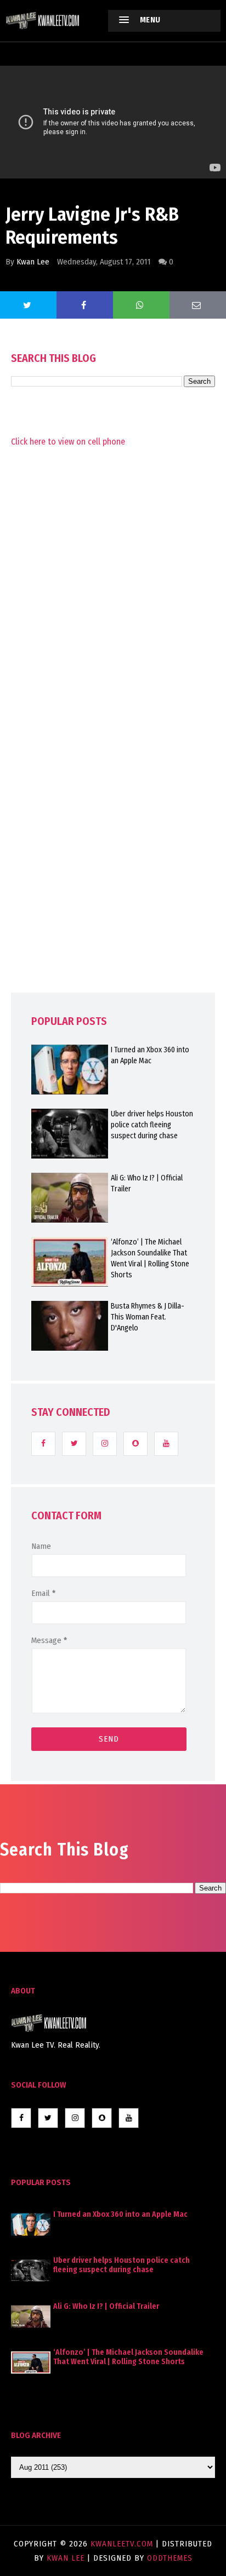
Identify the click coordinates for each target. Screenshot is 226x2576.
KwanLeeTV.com (123, 2544)
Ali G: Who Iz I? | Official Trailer (147, 1183)
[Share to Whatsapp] (141, 305)
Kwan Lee (33, 262)
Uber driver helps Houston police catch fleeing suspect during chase (152, 1125)
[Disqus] (113, 743)
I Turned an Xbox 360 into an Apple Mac (150, 1055)
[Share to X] (28, 305)
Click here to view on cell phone (68, 442)
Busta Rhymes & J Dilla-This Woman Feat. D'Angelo (148, 1317)
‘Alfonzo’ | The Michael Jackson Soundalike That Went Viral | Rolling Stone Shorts (150, 1258)
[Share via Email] (198, 305)
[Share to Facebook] (85, 305)
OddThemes (170, 2558)
